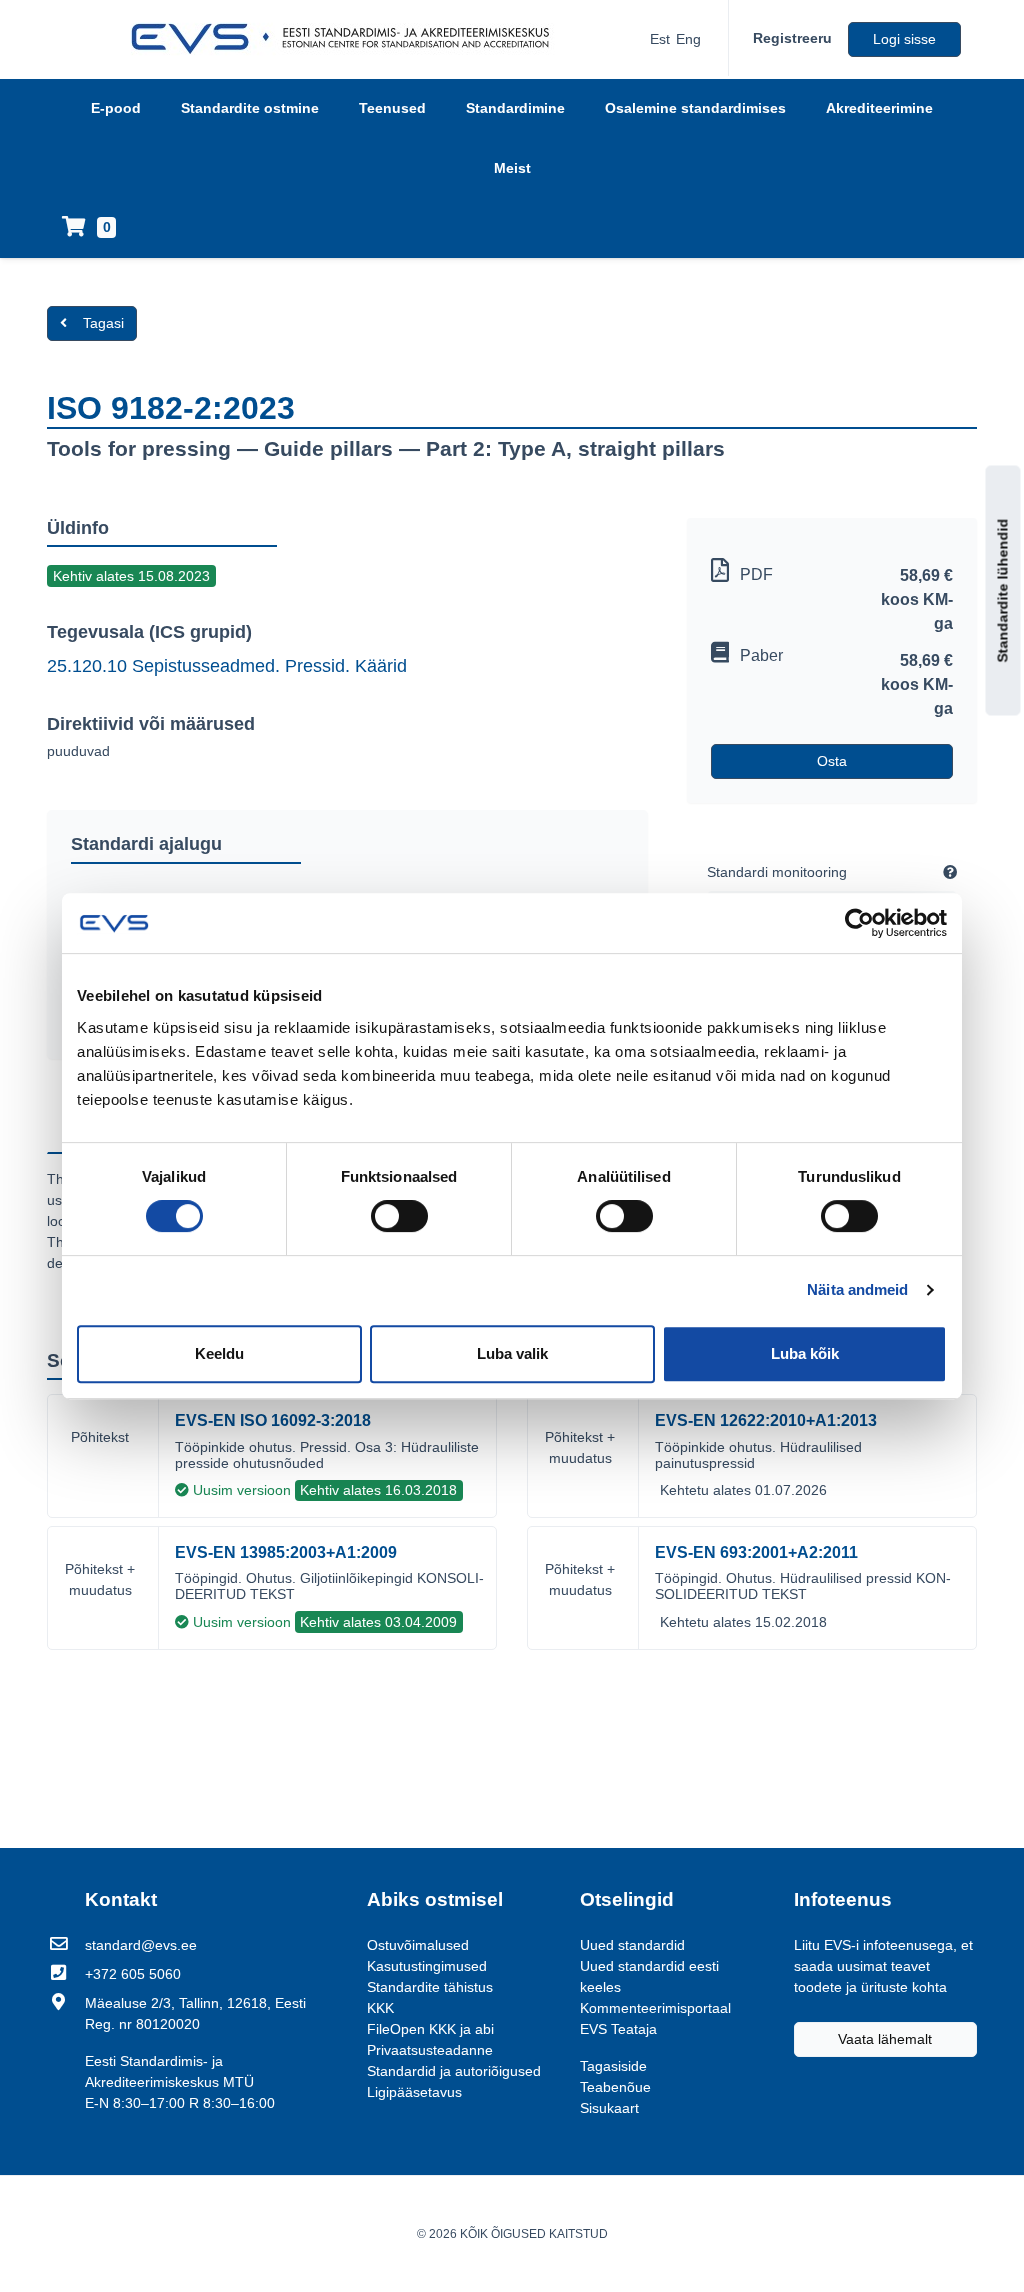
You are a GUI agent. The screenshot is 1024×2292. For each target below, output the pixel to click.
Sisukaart (609, 2108)
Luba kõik (805, 1353)
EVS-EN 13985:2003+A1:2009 (286, 1552)
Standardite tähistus (430, 1987)
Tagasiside (613, 2066)
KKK (380, 2008)
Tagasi (103, 323)
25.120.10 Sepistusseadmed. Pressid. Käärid (227, 666)
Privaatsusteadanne (430, 2050)
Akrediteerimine (879, 108)
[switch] (399, 1216)
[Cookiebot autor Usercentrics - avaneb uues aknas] (859, 923)
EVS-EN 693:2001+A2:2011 (756, 1552)
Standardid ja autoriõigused (454, 2071)
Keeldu (219, 1353)
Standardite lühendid (1003, 591)
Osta (832, 761)
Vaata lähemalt (885, 2039)
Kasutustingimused (427, 1966)
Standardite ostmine (250, 108)
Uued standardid (632, 1945)
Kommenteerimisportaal (655, 2008)
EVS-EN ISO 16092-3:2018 (273, 1420)
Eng (688, 39)
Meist (512, 168)
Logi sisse (904, 39)
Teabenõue (615, 2087)
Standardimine (515, 108)
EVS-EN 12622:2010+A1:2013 (766, 1420)
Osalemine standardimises (695, 108)
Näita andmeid (857, 1289)
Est (660, 39)
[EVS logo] (347, 39)
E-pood (116, 108)
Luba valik (512, 1353)
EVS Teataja (618, 2029)
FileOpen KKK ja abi (430, 2029)
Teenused (392, 108)
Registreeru (792, 38)
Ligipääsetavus (414, 2092)
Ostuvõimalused (418, 1945)
